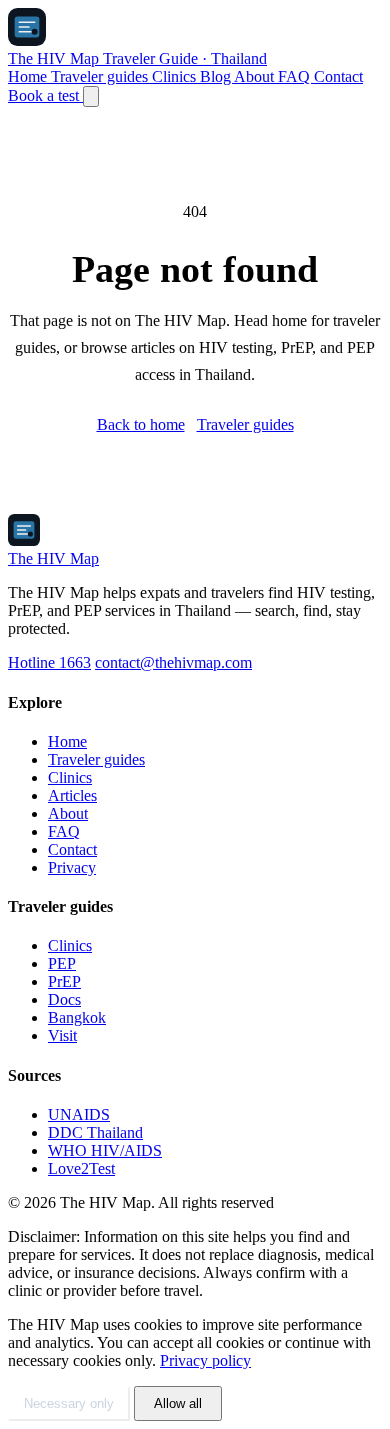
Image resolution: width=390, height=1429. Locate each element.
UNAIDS (79, 1114)
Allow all (178, 1403)
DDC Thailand (95, 1132)
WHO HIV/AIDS (105, 1150)
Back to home (141, 424)
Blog (217, 76)
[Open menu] (91, 96)
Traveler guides (101, 76)
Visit (62, 1035)
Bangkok (77, 1017)
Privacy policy (205, 1360)
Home (29, 76)
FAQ (296, 76)
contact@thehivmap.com (173, 662)
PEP (62, 963)
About (256, 76)
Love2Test (81, 1168)
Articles (72, 795)
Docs (64, 999)
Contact (338, 76)
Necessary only (69, 1403)
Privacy (72, 867)
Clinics (176, 76)
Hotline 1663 (49, 662)
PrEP (64, 981)
